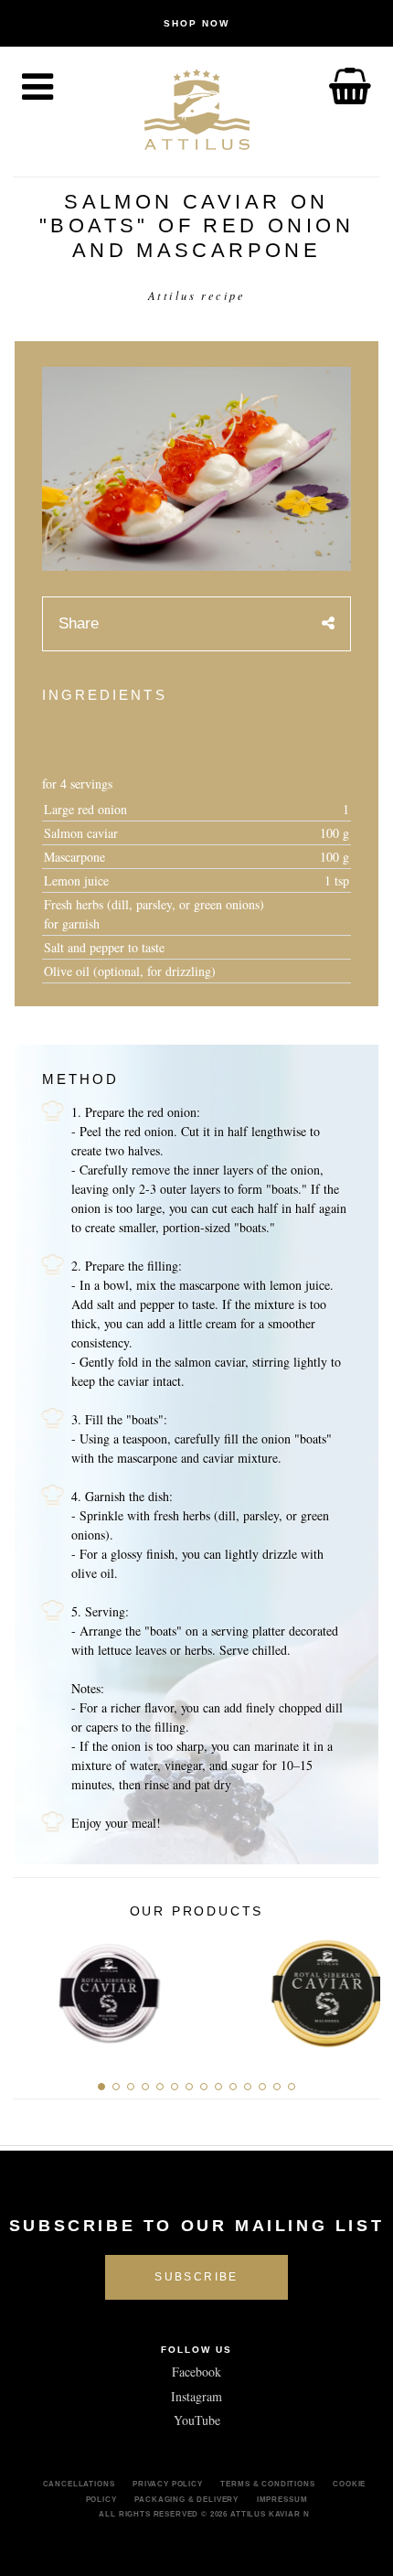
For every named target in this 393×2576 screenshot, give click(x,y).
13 (277, 2087)
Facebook (196, 2372)
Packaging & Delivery (186, 2499)
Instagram (196, 2396)
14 (292, 2087)
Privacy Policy (168, 2484)
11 (248, 2087)
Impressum (282, 2499)
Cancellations (79, 2484)
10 (233, 2087)
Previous (33, 1988)
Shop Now (196, 23)
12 (262, 2087)
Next (360, 1988)
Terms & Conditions (267, 2484)
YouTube (197, 2420)
